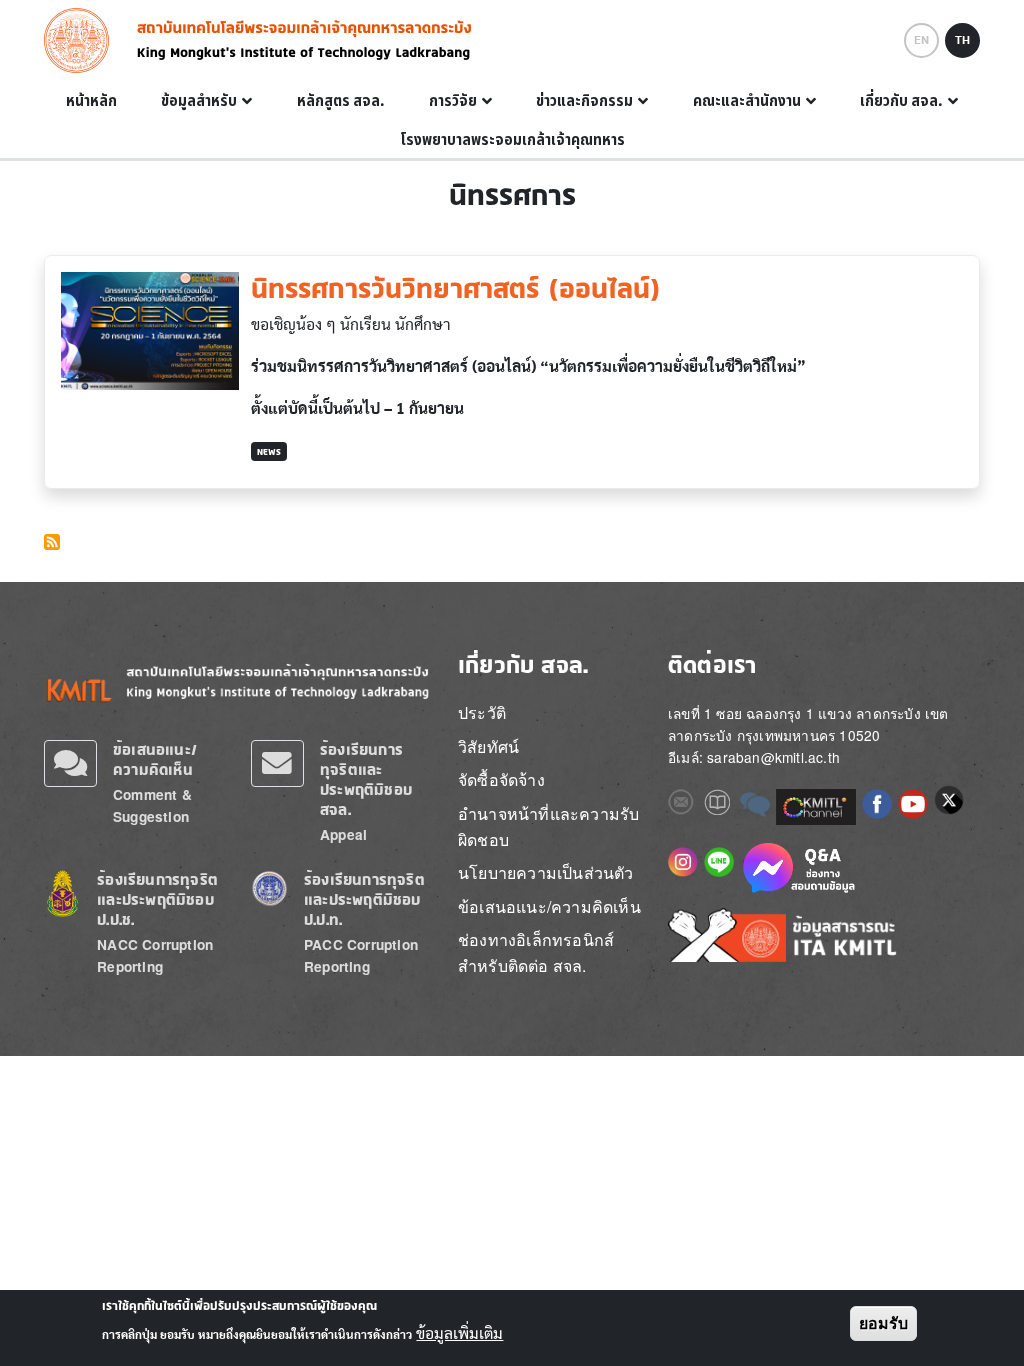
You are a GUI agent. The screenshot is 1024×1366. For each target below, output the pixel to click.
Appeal (343, 834)
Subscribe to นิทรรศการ (52, 542)
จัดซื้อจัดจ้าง (501, 779)
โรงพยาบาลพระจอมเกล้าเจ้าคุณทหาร (512, 140)
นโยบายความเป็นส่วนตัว (546, 872)
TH (962, 40)
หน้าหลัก (91, 101)
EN (921, 40)
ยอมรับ (883, 1323)
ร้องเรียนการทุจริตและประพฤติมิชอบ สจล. (366, 779)
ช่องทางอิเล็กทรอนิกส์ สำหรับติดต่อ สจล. (536, 952)
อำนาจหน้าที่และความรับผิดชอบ (548, 826)
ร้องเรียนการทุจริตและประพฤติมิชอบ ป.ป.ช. (157, 899)
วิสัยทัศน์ (488, 746)
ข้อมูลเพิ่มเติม (459, 1334)
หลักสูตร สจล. (341, 101)
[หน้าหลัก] (82, 40)
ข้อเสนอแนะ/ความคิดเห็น (155, 759)
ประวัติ (482, 712)
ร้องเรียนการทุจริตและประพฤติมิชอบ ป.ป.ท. (364, 899)
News (269, 451)
